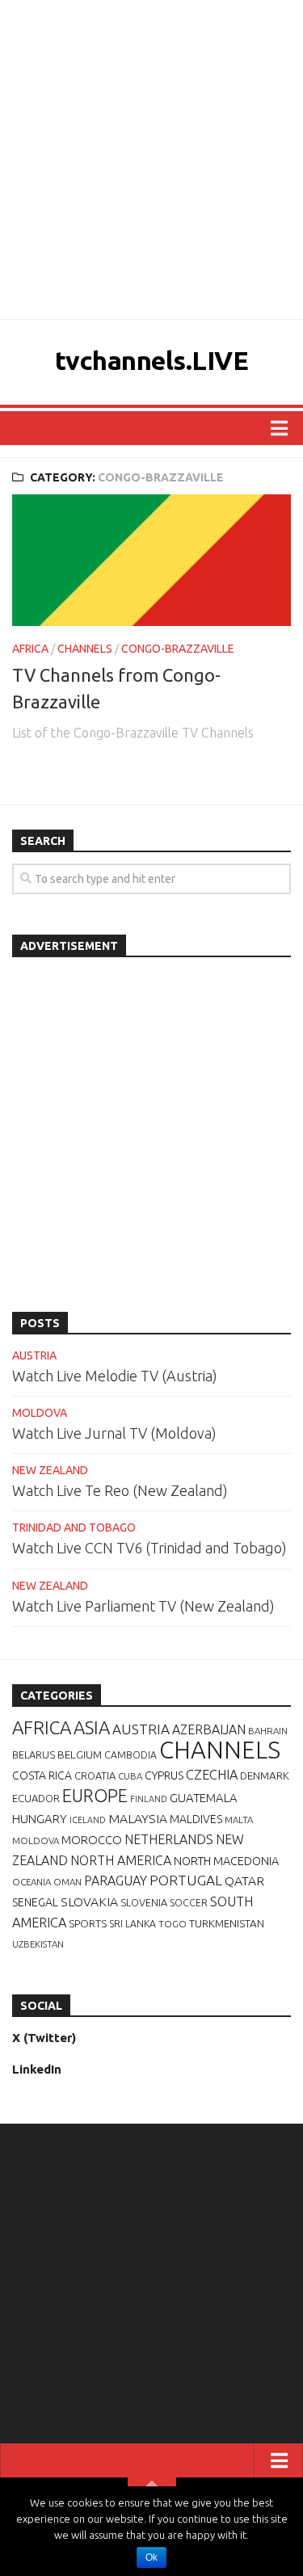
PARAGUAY (116, 1881)
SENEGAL (35, 1902)
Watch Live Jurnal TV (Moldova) (114, 1433)
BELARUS (34, 1754)
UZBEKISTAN (38, 1944)
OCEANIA (32, 1882)
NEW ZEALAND (50, 1470)
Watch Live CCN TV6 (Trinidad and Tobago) (149, 1548)
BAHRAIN (268, 1731)
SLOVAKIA (89, 1902)
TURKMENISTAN (227, 1923)
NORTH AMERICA (121, 1860)
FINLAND (149, 1799)
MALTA (239, 1820)
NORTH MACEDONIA (226, 1861)
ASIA (92, 1727)
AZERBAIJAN (209, 1729)
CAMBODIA (130, 1755)
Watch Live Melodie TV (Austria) (115, 1376)
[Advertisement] (151, 160)
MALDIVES (196, 1819)
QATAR (244, 1881)
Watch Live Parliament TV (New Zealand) (143, 1606)
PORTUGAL (186, 1880)
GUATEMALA (204, 1798)
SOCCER (189, 1903)
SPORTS (88, 1923)
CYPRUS (164, 1775)
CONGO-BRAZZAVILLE (178, 649)
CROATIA (95, 1775)
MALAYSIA (138, 1818)
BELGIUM (80, 1754)
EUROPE (95, 1796)
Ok (151, 2557)
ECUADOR (36, 1798)
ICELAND (88, 1820)
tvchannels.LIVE (152, 360)
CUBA (130, 1776)
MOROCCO (92, 1840)
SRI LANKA (133, 1924)
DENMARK (265, 1775)
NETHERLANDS (169, 1839)
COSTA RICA (42, 1775)
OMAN (67, 1882)
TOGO (173, 1924)
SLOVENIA (144, 1902)
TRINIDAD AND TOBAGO (74, 1528)
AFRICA (30, 649)
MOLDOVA (40, 1413)
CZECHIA (212, 1775)
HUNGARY (40, 1819)
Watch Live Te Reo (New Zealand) (120, 1490)
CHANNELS (85, 649)
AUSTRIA (34, 1355)
